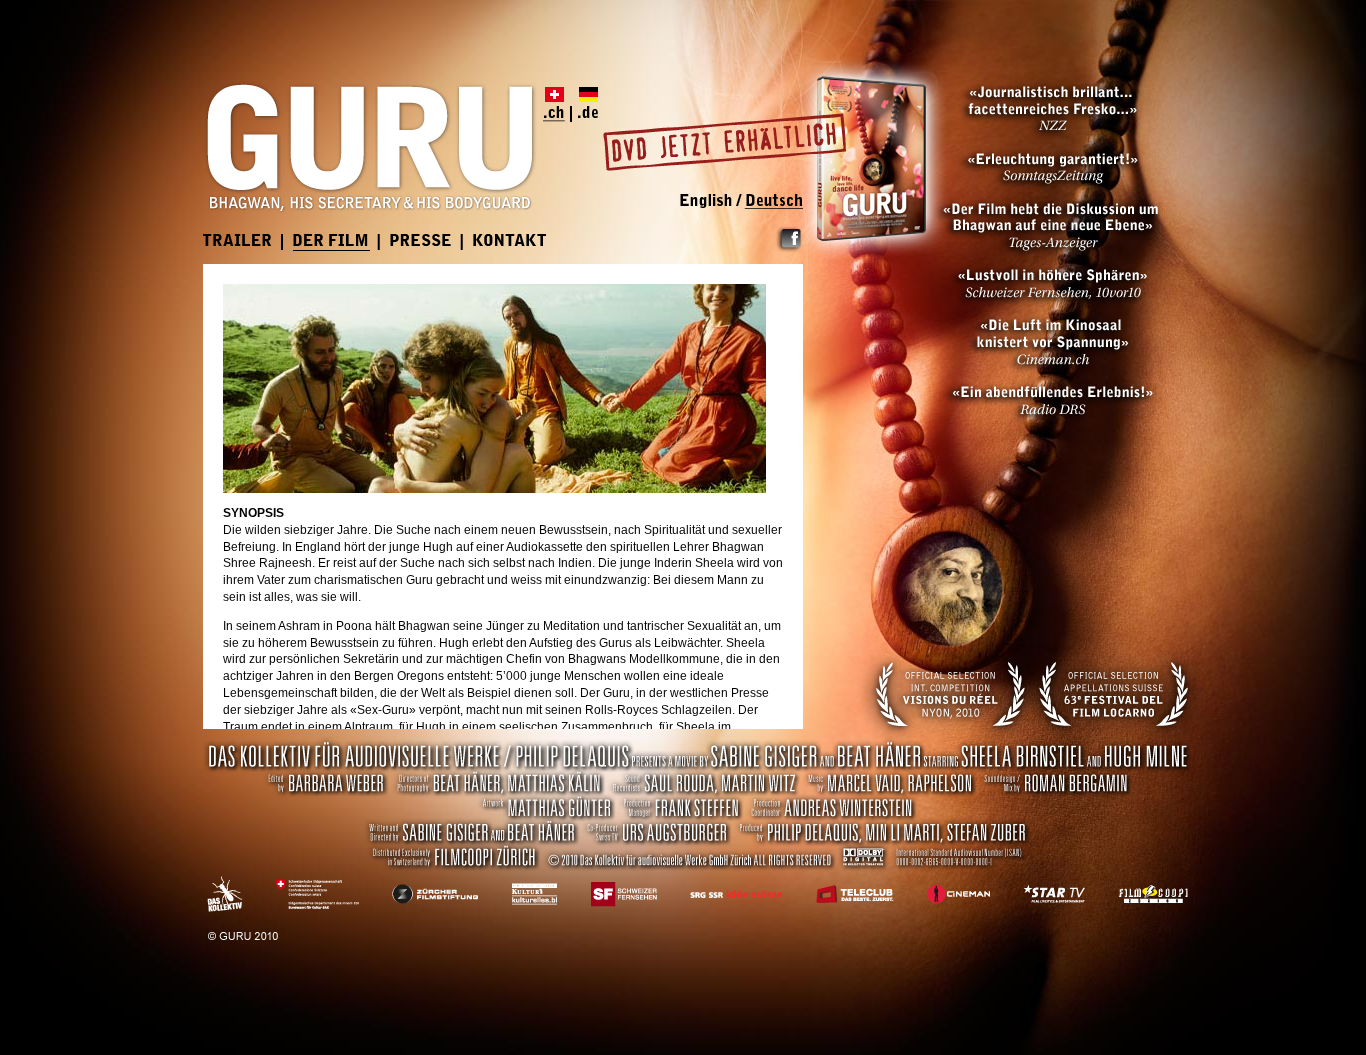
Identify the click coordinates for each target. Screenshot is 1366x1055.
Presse (421, 242)
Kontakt (510, 242)
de (585, 104)
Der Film (331, 242)
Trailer (238, 242)
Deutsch (771, 201)
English (710, 201)
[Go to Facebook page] (789, 249)
